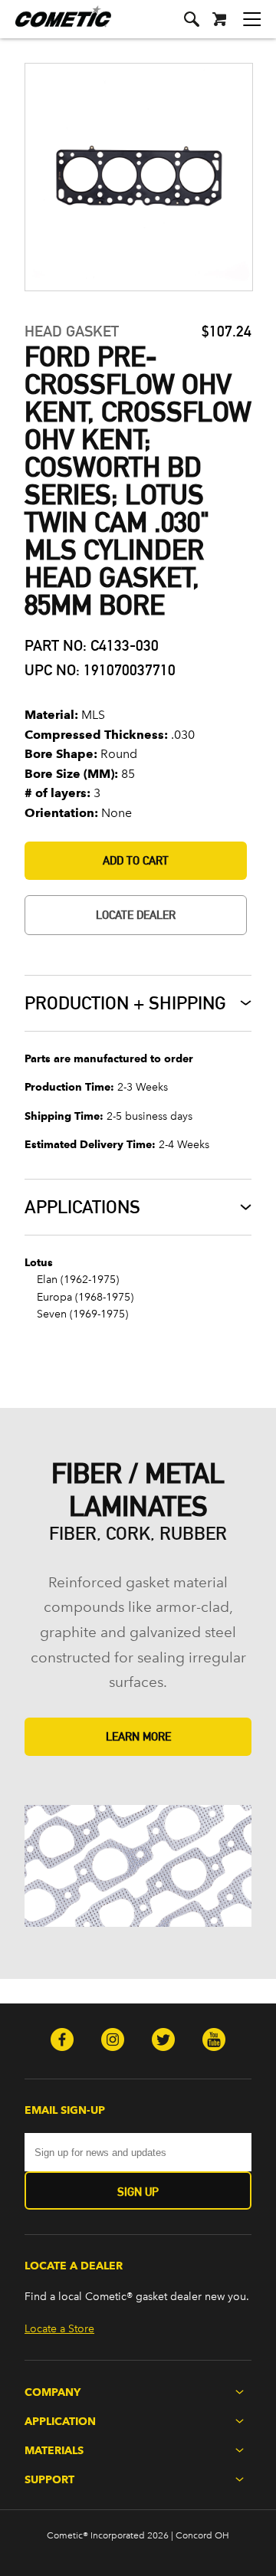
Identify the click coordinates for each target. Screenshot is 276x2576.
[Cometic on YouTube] (214, 2041)
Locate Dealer (136, 915)
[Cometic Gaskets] (56, 26)
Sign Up (138, 2192)
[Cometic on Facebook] (62, 2041)
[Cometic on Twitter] (163, 2041)
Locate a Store (59, 2329)
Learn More (138, 1736)
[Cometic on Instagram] (113, 2041)
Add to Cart (136, 860)
